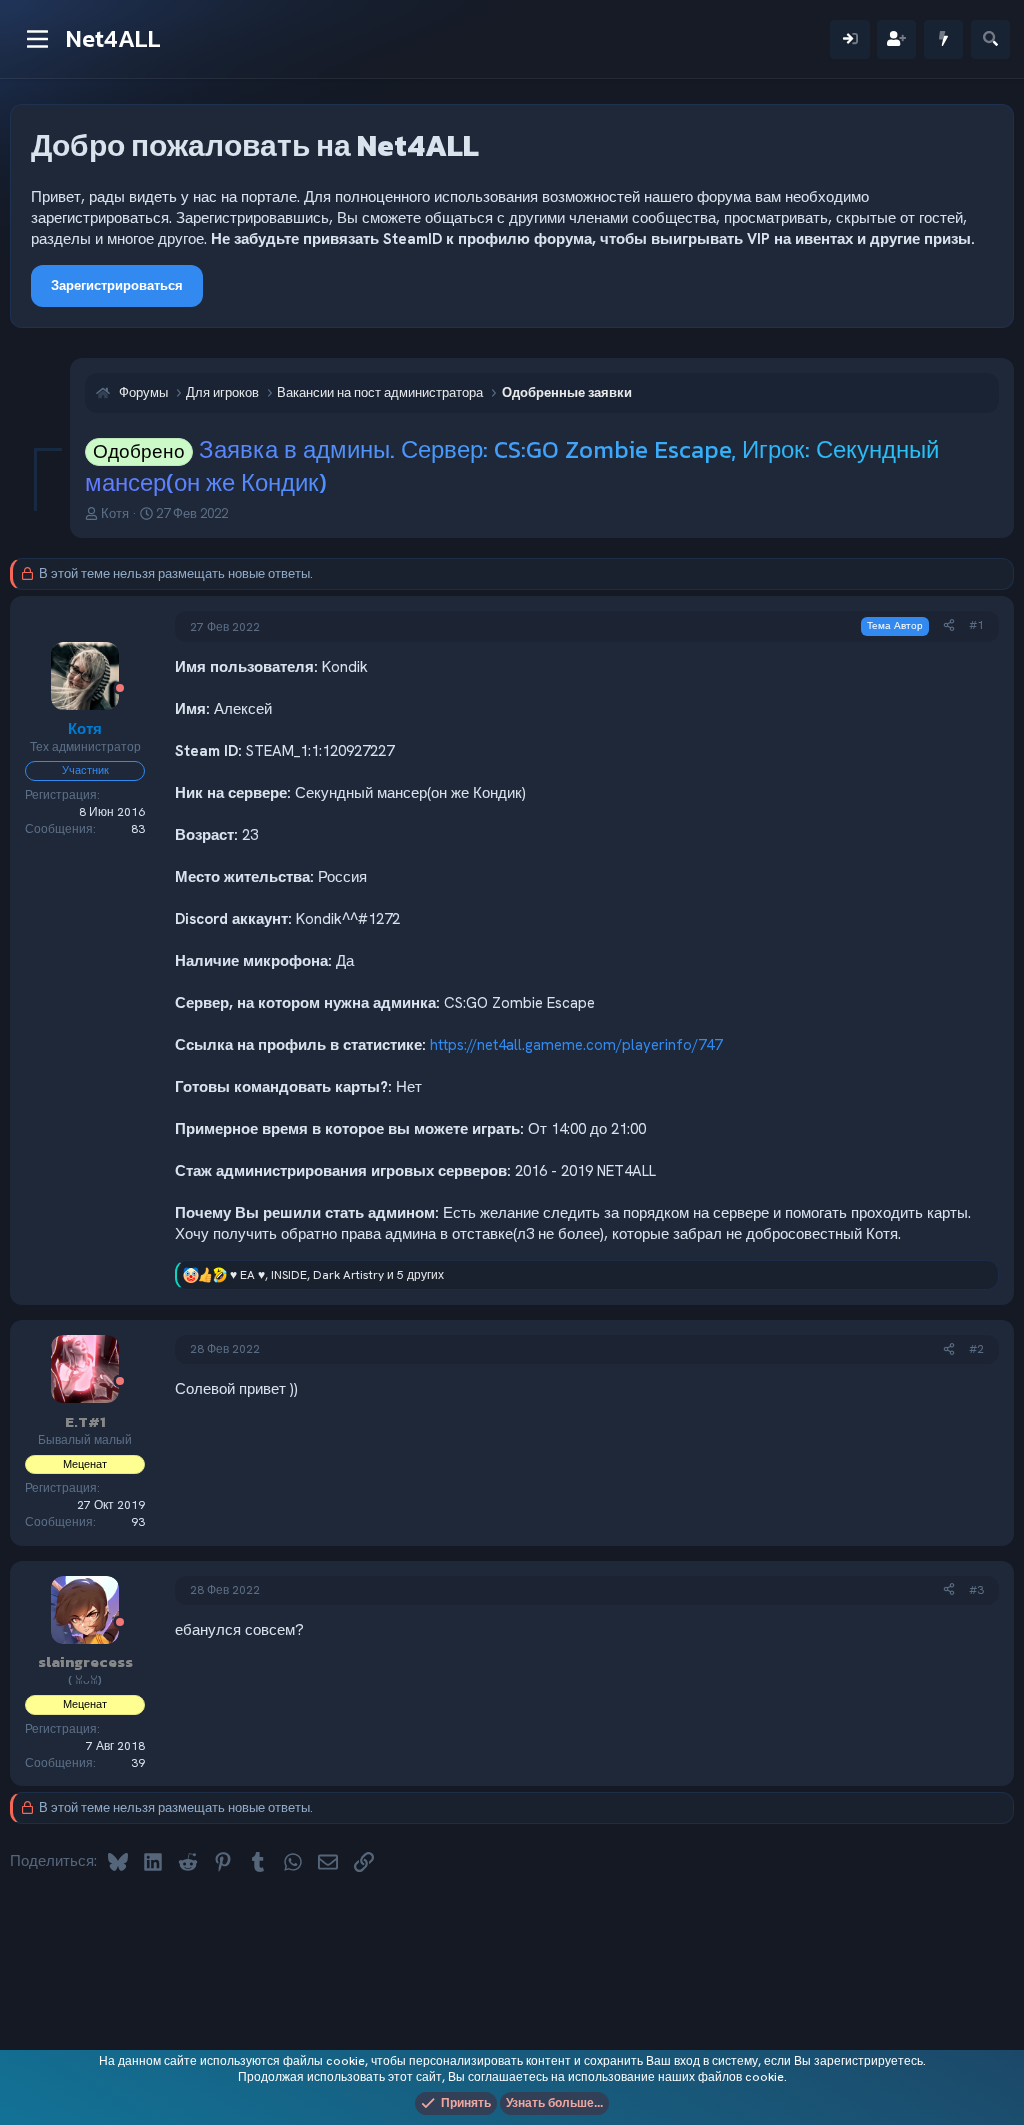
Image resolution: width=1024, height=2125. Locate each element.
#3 (976, 1590)
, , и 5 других (337, 1275)
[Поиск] (990, 39)
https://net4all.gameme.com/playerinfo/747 (576, 1045)
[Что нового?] (943, 39)
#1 (976, 625)
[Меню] (37, 39)
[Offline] (120, 689)
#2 (976, 1349)
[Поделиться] (949, 625)
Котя (115, 513)
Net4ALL (113, 38)
